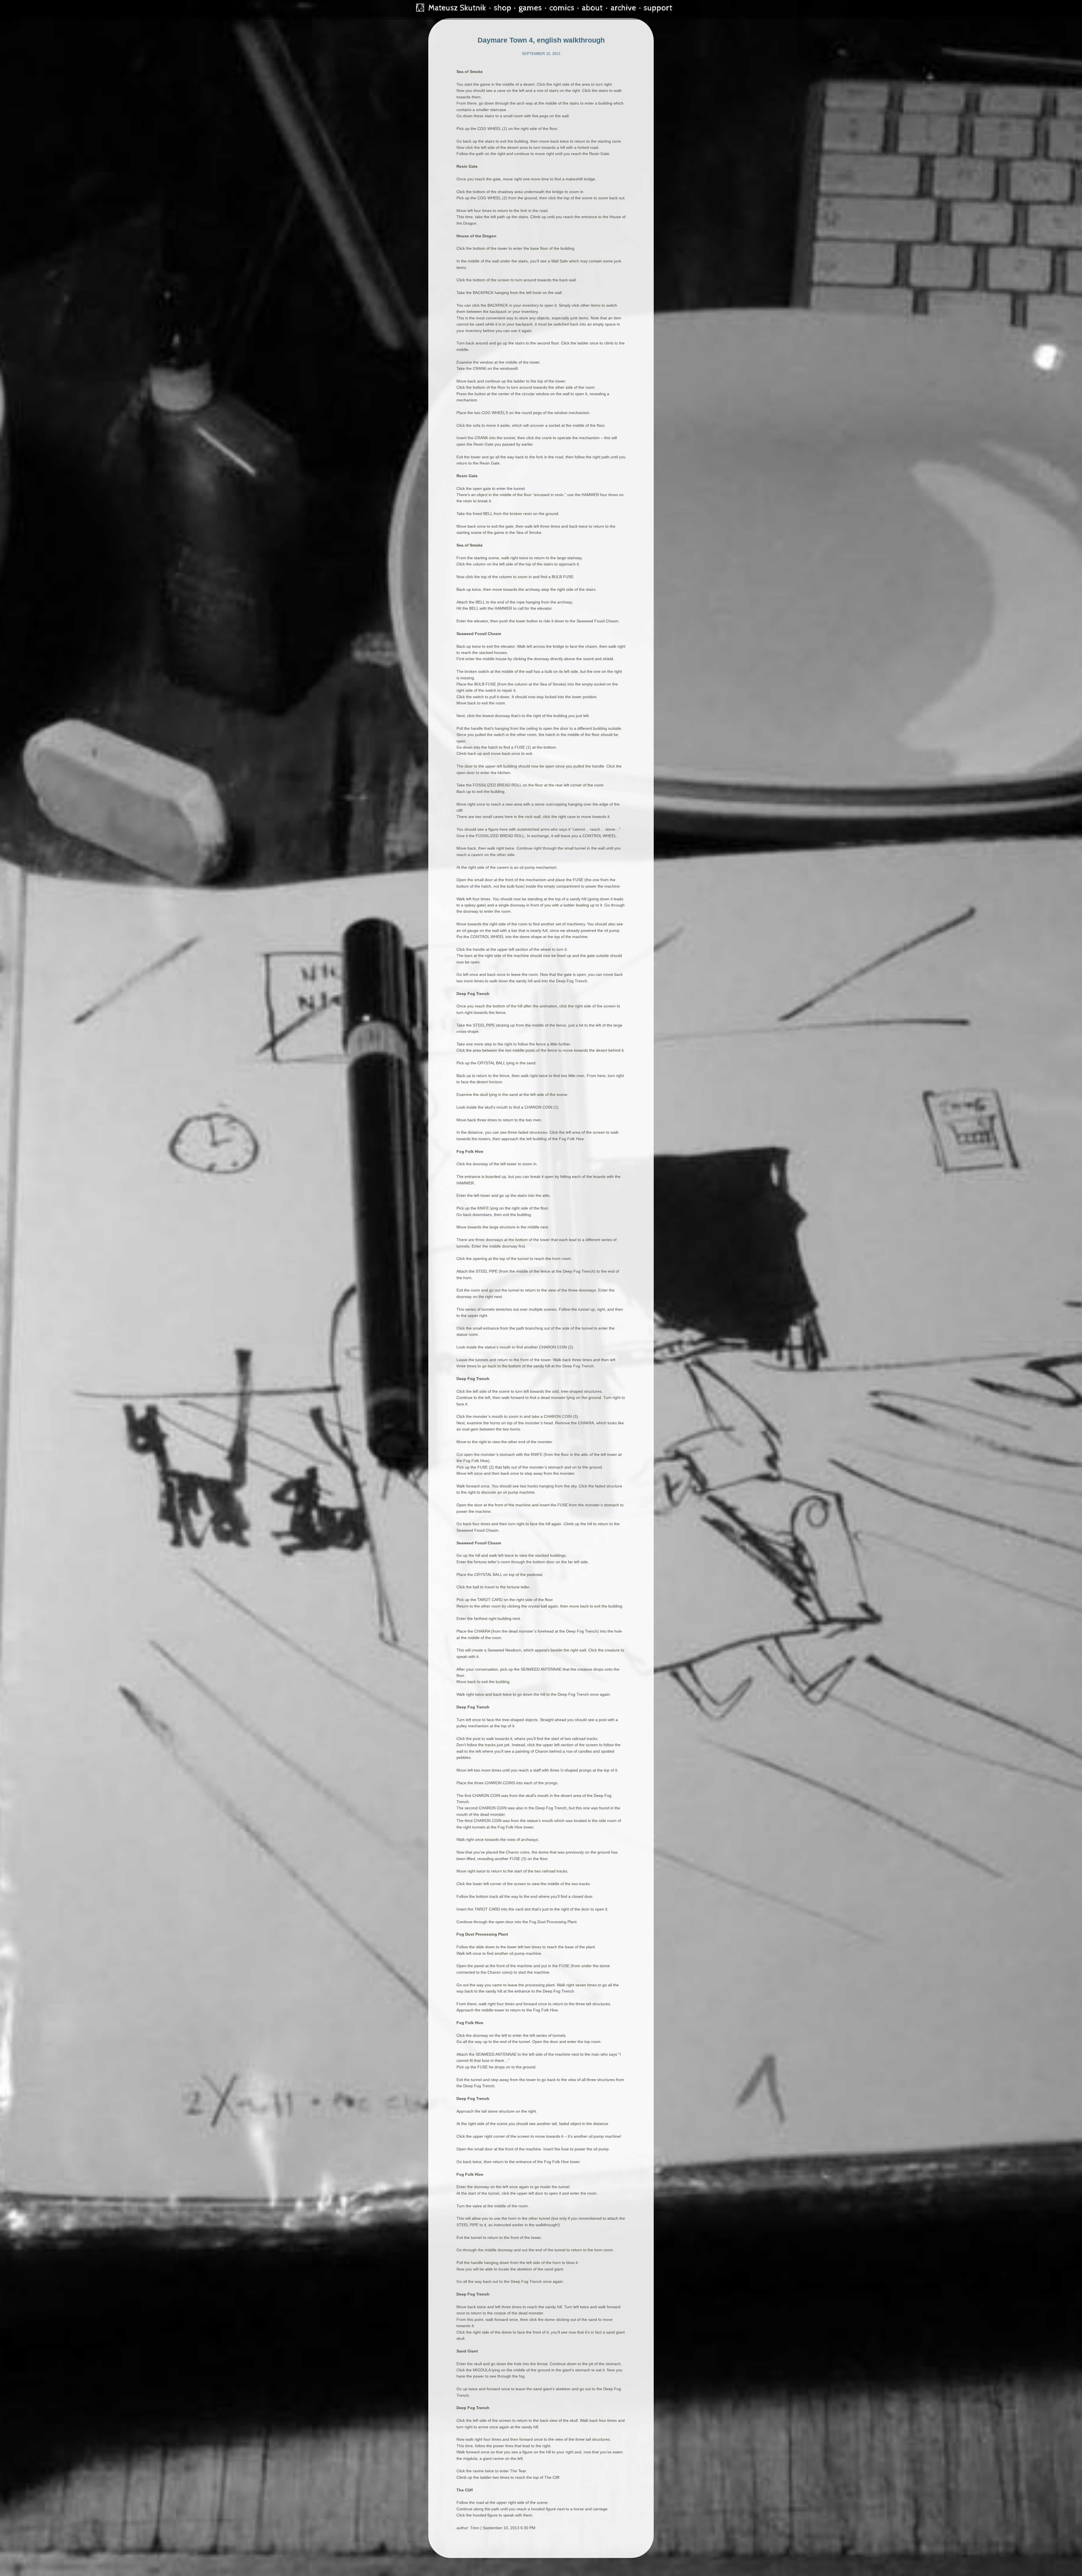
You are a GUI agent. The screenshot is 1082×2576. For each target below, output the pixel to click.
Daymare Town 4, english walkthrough (541, 40)
